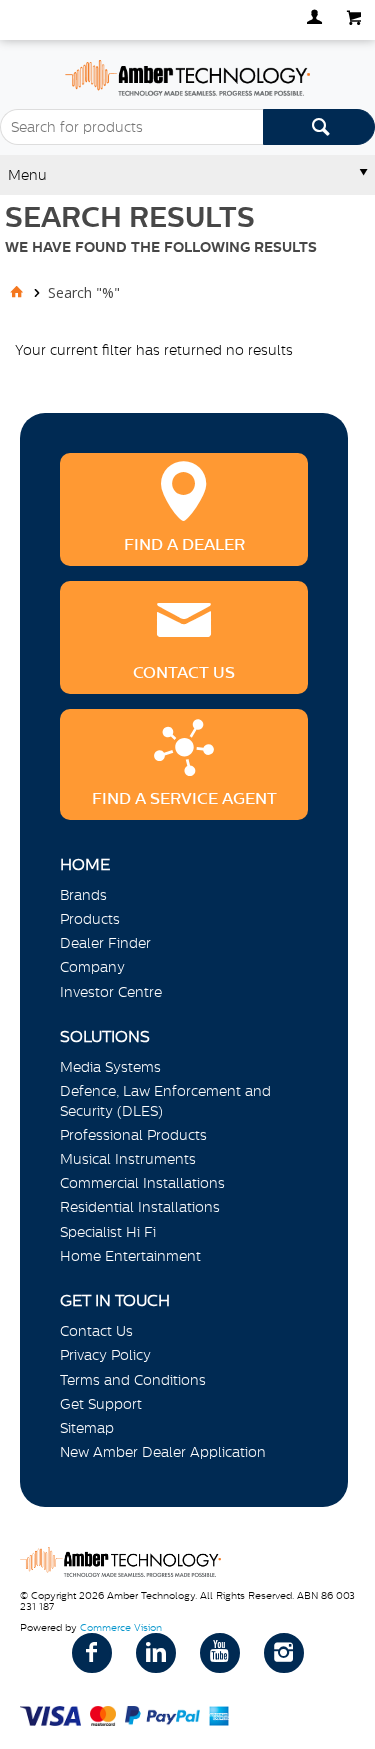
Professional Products (133, 1135)
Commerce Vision (121, 1627)
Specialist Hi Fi (108, 1232)
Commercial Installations (142, 1183)
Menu (27, 175)
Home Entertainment (130, 1256)
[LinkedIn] (156, 1653)
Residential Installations (140, 1207)
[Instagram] (284, 1653)
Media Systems (110, 1067)
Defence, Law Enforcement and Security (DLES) (165, 1100)
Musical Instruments (128, 1159)
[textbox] (131, 127)
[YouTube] (220, 1653)
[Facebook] (92, 1653)
